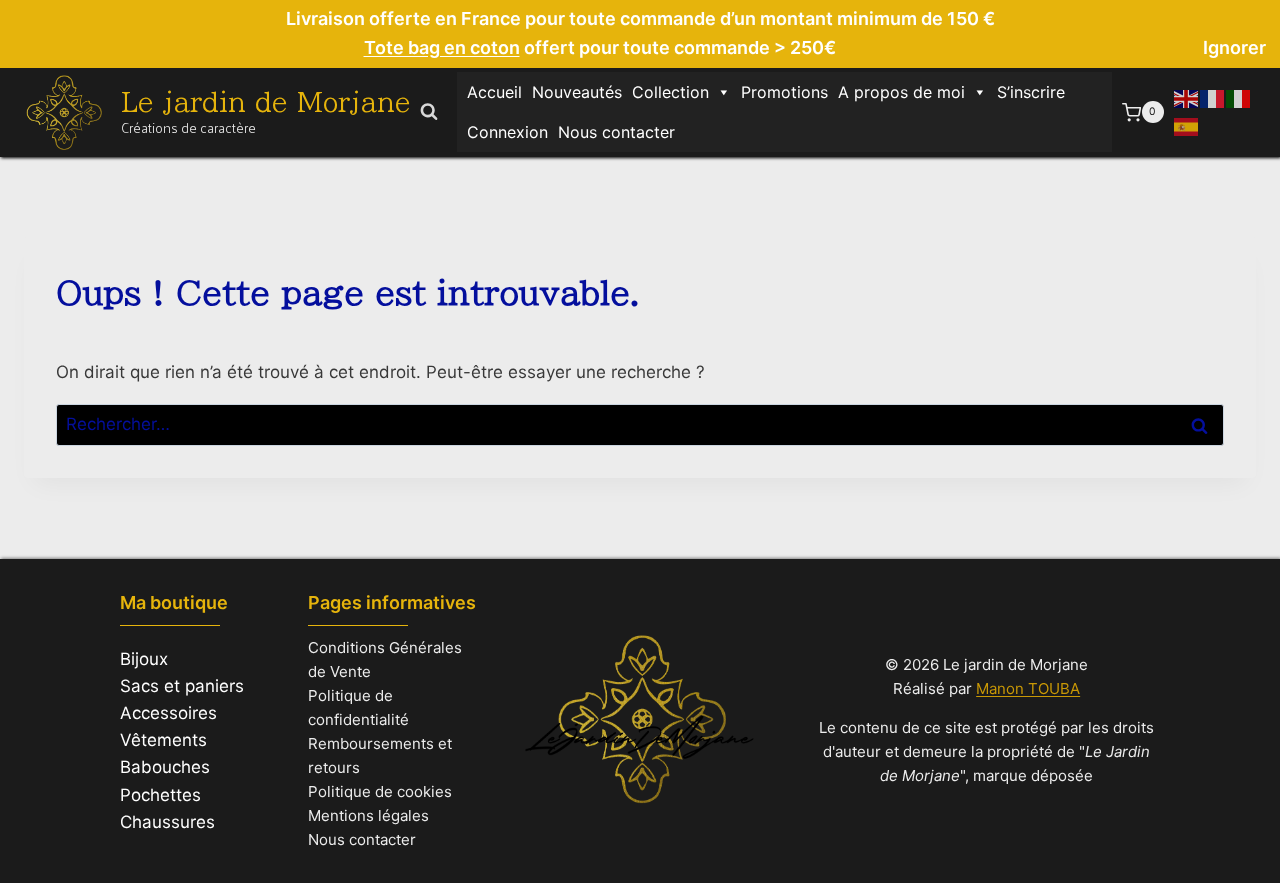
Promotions (784, 92)
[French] (1213, 98)
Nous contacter (616, 132)
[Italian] (1239, 98)
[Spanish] (1187, 125)
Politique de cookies (380, 791)
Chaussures (167, 822)
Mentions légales (368, 815)
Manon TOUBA (1028, 688)
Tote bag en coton (442, 47)
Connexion (507, 132)
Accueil (494, 92)
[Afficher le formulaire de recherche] (429, 112)
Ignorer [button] (1234, 47)
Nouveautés (577, 92)
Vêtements (163, 740)
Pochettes (160, 795)
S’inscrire (1031, 92)
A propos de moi (901, 92)
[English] (1187, 98)
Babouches (165, 767)
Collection (670, 92)
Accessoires (168, 713)
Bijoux (144, 659)
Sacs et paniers (182, 686)
